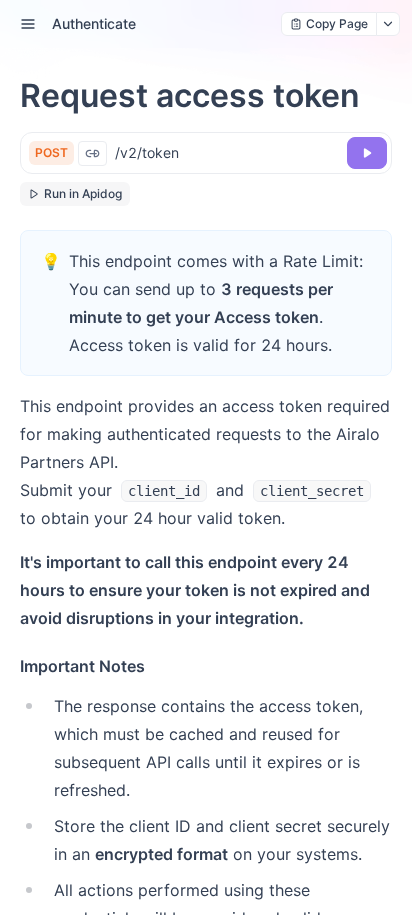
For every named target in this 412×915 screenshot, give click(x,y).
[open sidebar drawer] (28, 24)
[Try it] (367, 153)
